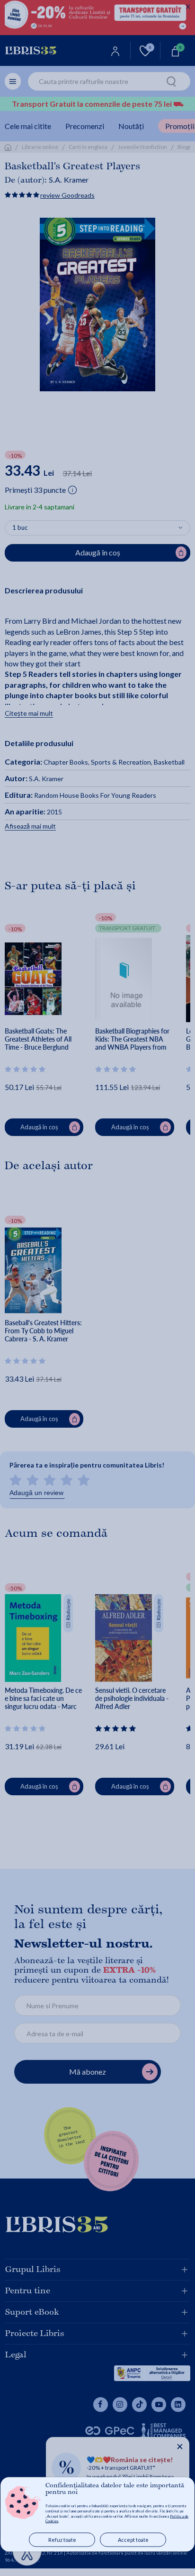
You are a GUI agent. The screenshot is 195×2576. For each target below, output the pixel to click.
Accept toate (133, 2540)
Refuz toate (62, 2540)
